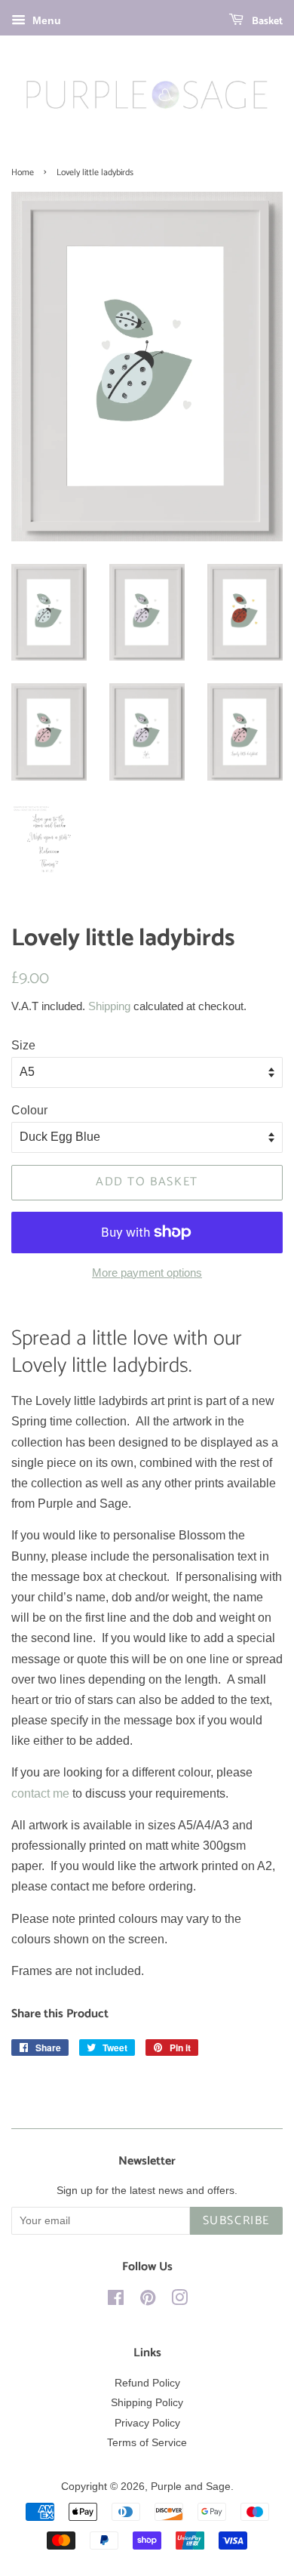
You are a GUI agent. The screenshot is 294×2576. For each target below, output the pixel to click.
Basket (266, 22)
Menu (45, 20)
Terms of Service (147, 2443)
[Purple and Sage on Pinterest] (148, 2301)
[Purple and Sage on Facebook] (116, 2301)
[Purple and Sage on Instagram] (179, 2301)
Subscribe (236, 2221)
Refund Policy (147, 2383)
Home (23, 173)
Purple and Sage (191, 2487)
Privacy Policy (147, 2423)
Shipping (109, 1006)
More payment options (147, 1273)
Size (23, 1045)
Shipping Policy (147, 2403)
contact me (40, 1793)
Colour (29, 1110)
